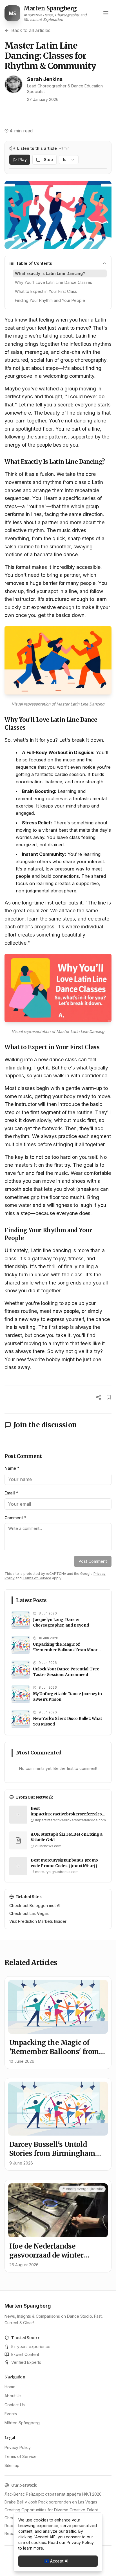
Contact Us (15, 2405)
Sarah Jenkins (45, 79)
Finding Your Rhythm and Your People (50, 300)
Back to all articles (31, 30)
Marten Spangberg (28, 2306)
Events (11, 2414)
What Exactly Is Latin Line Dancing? (50, 273)
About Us (13, 2396)
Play (23, 160)
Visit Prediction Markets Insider (38, 1921)
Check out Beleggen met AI (35, 1906)
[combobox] (69, 160)
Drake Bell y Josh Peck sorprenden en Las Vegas (51, 2502)
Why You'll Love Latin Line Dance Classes (53, 282)
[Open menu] (106, 13)
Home (10, 2387)
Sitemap (12, 2465)
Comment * (15, 1518)
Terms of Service (37, 1578)
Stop (48, 160)
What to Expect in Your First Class (46, 291)
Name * (12, 1468)
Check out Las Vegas (29, 1913)
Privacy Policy (18, 2447)
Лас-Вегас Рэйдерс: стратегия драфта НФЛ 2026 (53, 2494)
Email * (11, 1493)
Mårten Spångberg (22, 2423)
